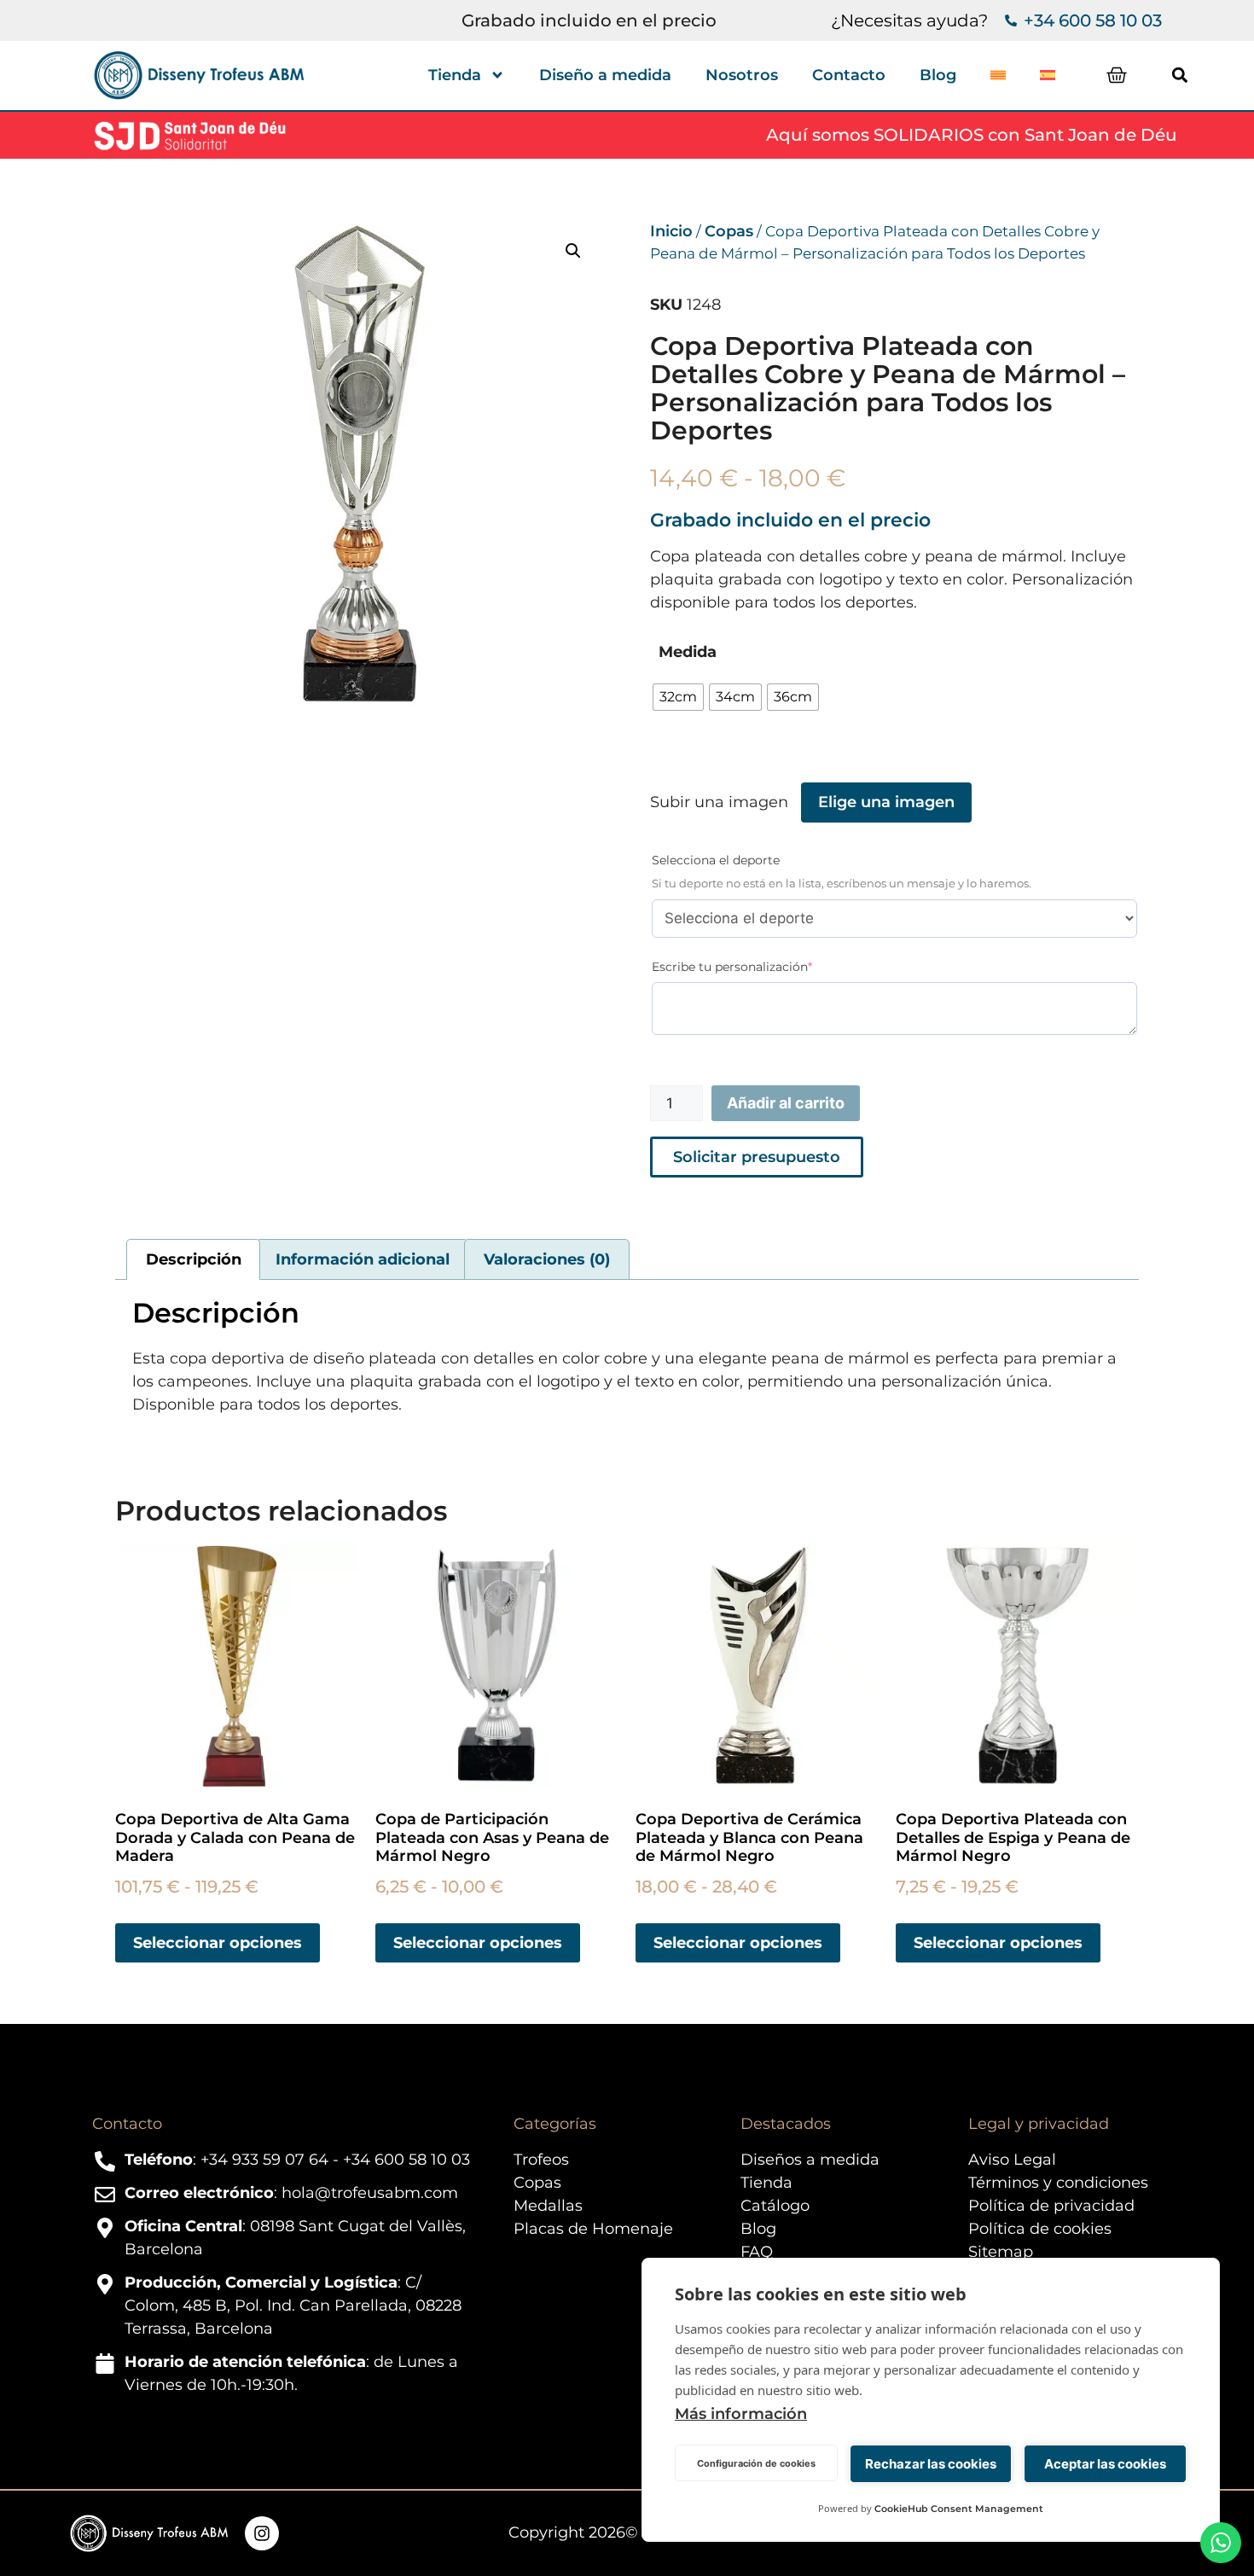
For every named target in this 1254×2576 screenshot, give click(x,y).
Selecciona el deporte (716, 860)
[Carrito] (1117, 75)
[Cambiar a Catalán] (998, 75)
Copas (729, 231)
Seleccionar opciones (218, 1943)
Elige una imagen (886, 802)
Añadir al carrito (786, 1103)
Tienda (455, 75)
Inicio (671, 231)
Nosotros (742, 75)
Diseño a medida (605, 75)
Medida (688, 652)
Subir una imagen (719, 802)
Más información (741, 2414)
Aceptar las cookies (1105, 2464)
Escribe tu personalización (761, 966)
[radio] (678, 697)
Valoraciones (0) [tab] (547, 1259)
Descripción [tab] (194, 1259)
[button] (1179, 76)
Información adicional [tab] (363, 1259)
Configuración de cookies (756, 2463)
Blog (938, 75)
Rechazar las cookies (931, 2464)
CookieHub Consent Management (959, 2509)
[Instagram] (262, 2533)
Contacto (849, 75)
